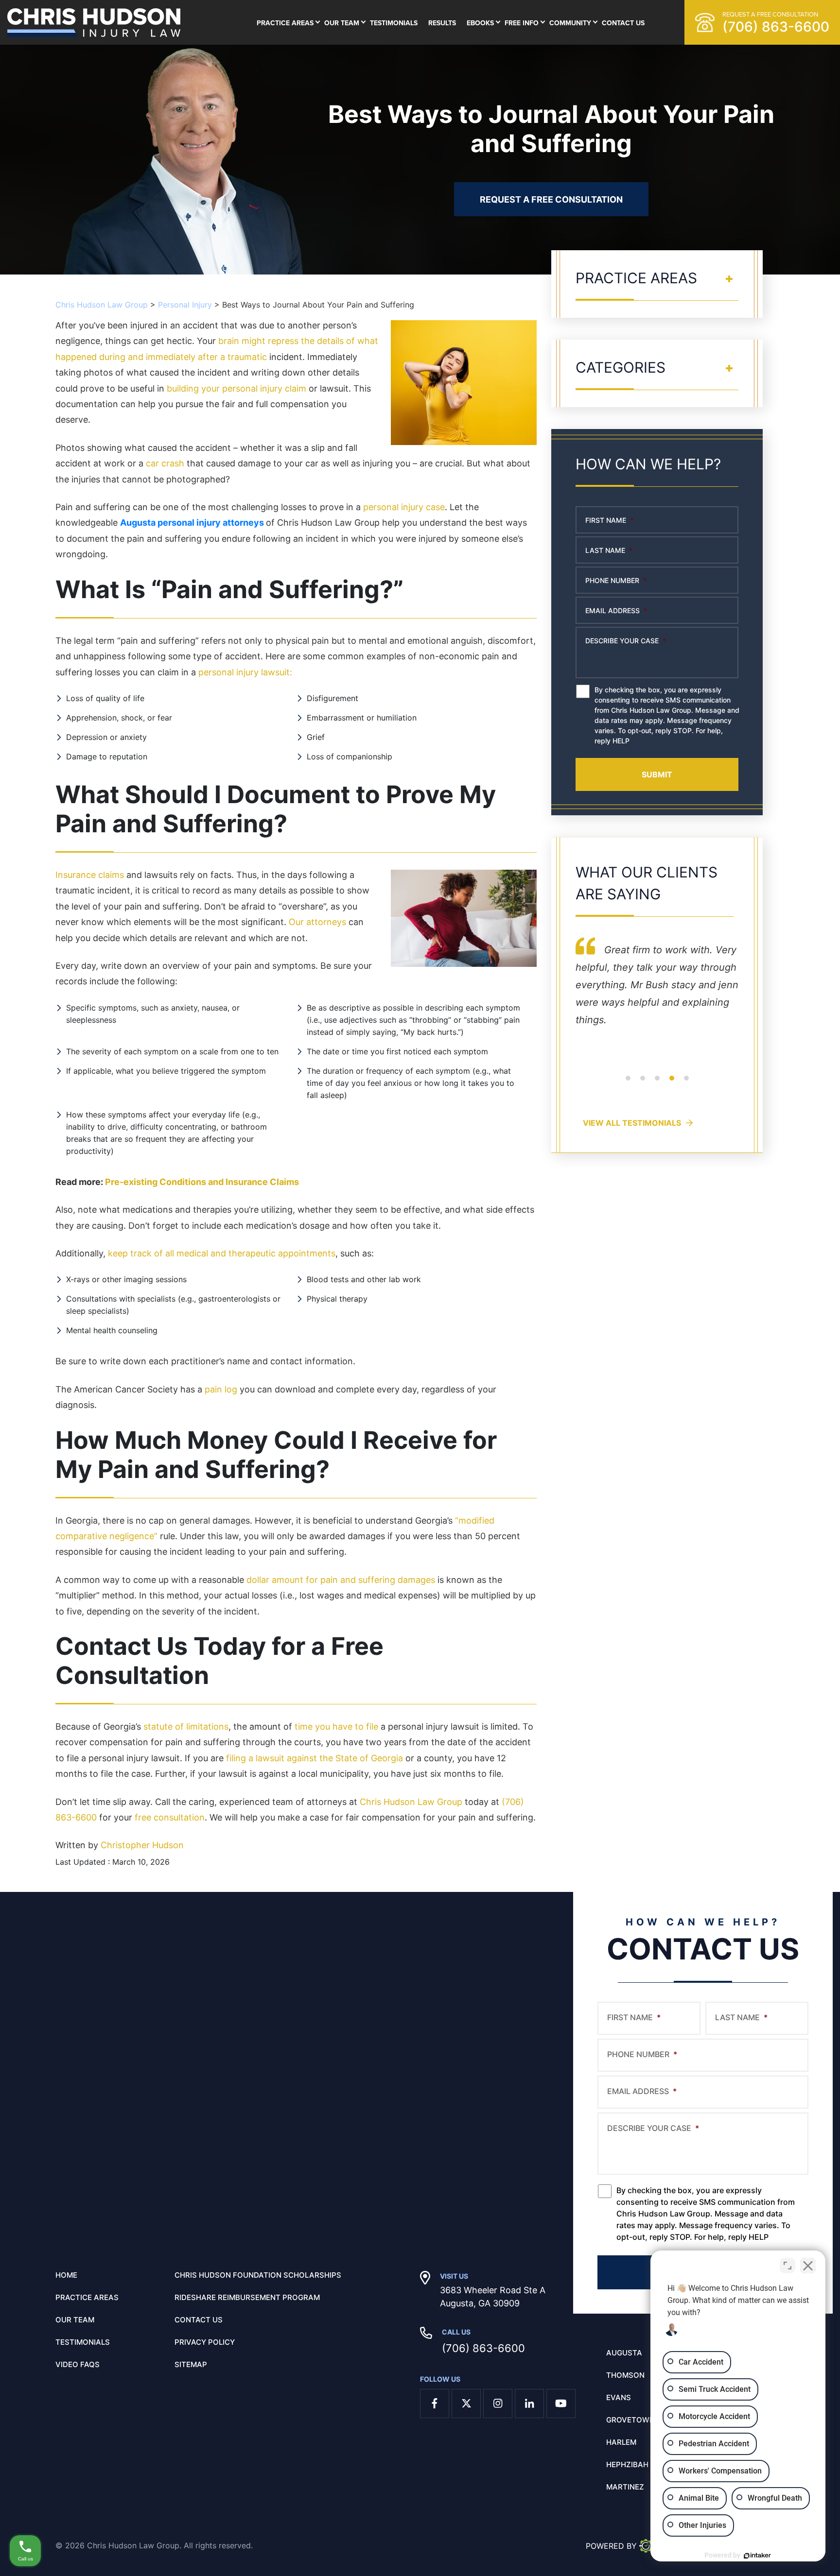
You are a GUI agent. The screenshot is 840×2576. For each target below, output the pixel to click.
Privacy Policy (205, 2342)
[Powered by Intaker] (757, 2556)
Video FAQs (78, 2365)
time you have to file (336, 1726)
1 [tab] (628, 1084)
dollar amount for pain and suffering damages (341, 1580)
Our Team (342, 23)
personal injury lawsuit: (245, 672)
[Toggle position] (787, 2266)
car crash (165, 463)
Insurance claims (90, 875)
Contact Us (623, 23)
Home (66, 2275)
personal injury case (404, 507)
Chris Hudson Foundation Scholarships (258, 2275)
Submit (657, 774)
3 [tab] (657, 1084)
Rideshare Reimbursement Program (247, 2298)
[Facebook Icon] (435, 2404)
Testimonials (394, 23)
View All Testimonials (632, 1123)
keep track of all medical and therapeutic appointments (222, 1253)
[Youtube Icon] (561, 2404)
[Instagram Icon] (498, 2404)
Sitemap (191, 2365)
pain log (221, 1389)
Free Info (522, 23)
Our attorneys (317, 922)
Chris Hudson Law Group (411, 1802)
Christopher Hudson (142, 1845)
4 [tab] (672, 1084)
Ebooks (480, 23)
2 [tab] (643, 1084)
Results (442, 23)
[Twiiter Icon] (466, 2404)
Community (570, 23)
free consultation (170, 1817)
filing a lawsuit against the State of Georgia (315, 1758)
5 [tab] (686, 1084)
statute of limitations (186, 1726)
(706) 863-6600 (483, 2348)
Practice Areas (285, 23)
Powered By (611, 2546)
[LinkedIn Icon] (529, 2404)
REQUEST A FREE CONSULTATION (551, 199)
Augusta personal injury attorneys (192, 523)
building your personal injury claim (236, 388)
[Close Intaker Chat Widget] (808, 2266)
